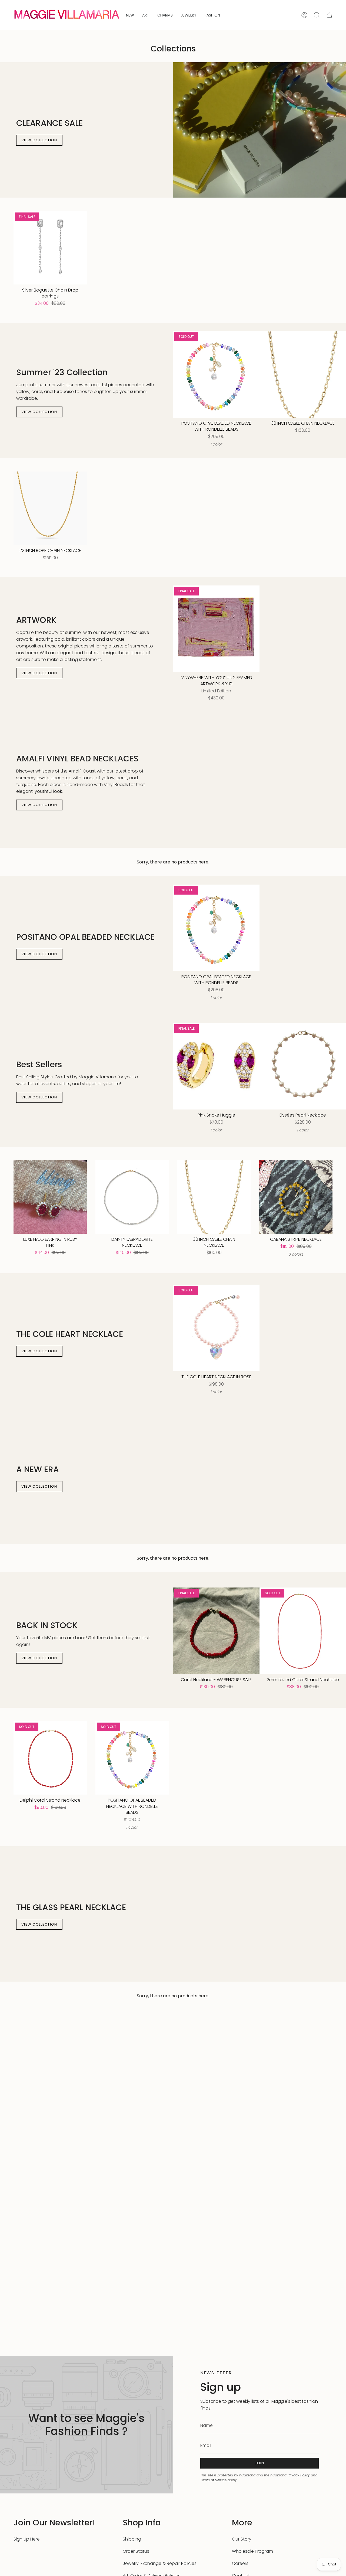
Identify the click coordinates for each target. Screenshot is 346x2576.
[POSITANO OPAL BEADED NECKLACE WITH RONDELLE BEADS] (216, 374)
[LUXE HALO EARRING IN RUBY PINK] (50, 1197)
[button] (146, 15)
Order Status (136, 2551)
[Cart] (329, 15)
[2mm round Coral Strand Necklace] (303, 1631)
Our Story (242, 2539)
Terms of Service (213, 2480)
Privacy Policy (299, 2475)
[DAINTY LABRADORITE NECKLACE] (132, 1197)
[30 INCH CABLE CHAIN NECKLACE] (303, 374)
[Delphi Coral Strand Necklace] (50, 1758)
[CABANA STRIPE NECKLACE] (296, 1197)
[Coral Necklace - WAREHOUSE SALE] (216, 1631)
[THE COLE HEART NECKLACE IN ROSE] (216, 1328)
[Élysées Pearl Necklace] (303, 1066)
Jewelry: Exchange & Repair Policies (160, 2563)
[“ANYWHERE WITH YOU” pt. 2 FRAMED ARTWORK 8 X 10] (216, 629)
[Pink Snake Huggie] (216, 1066)
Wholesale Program (252, 2551)
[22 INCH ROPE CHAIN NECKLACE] (50, 508)
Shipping (132, 2539)
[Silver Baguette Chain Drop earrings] (50, 248)
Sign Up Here (27, 2539)
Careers (240, 2563)
